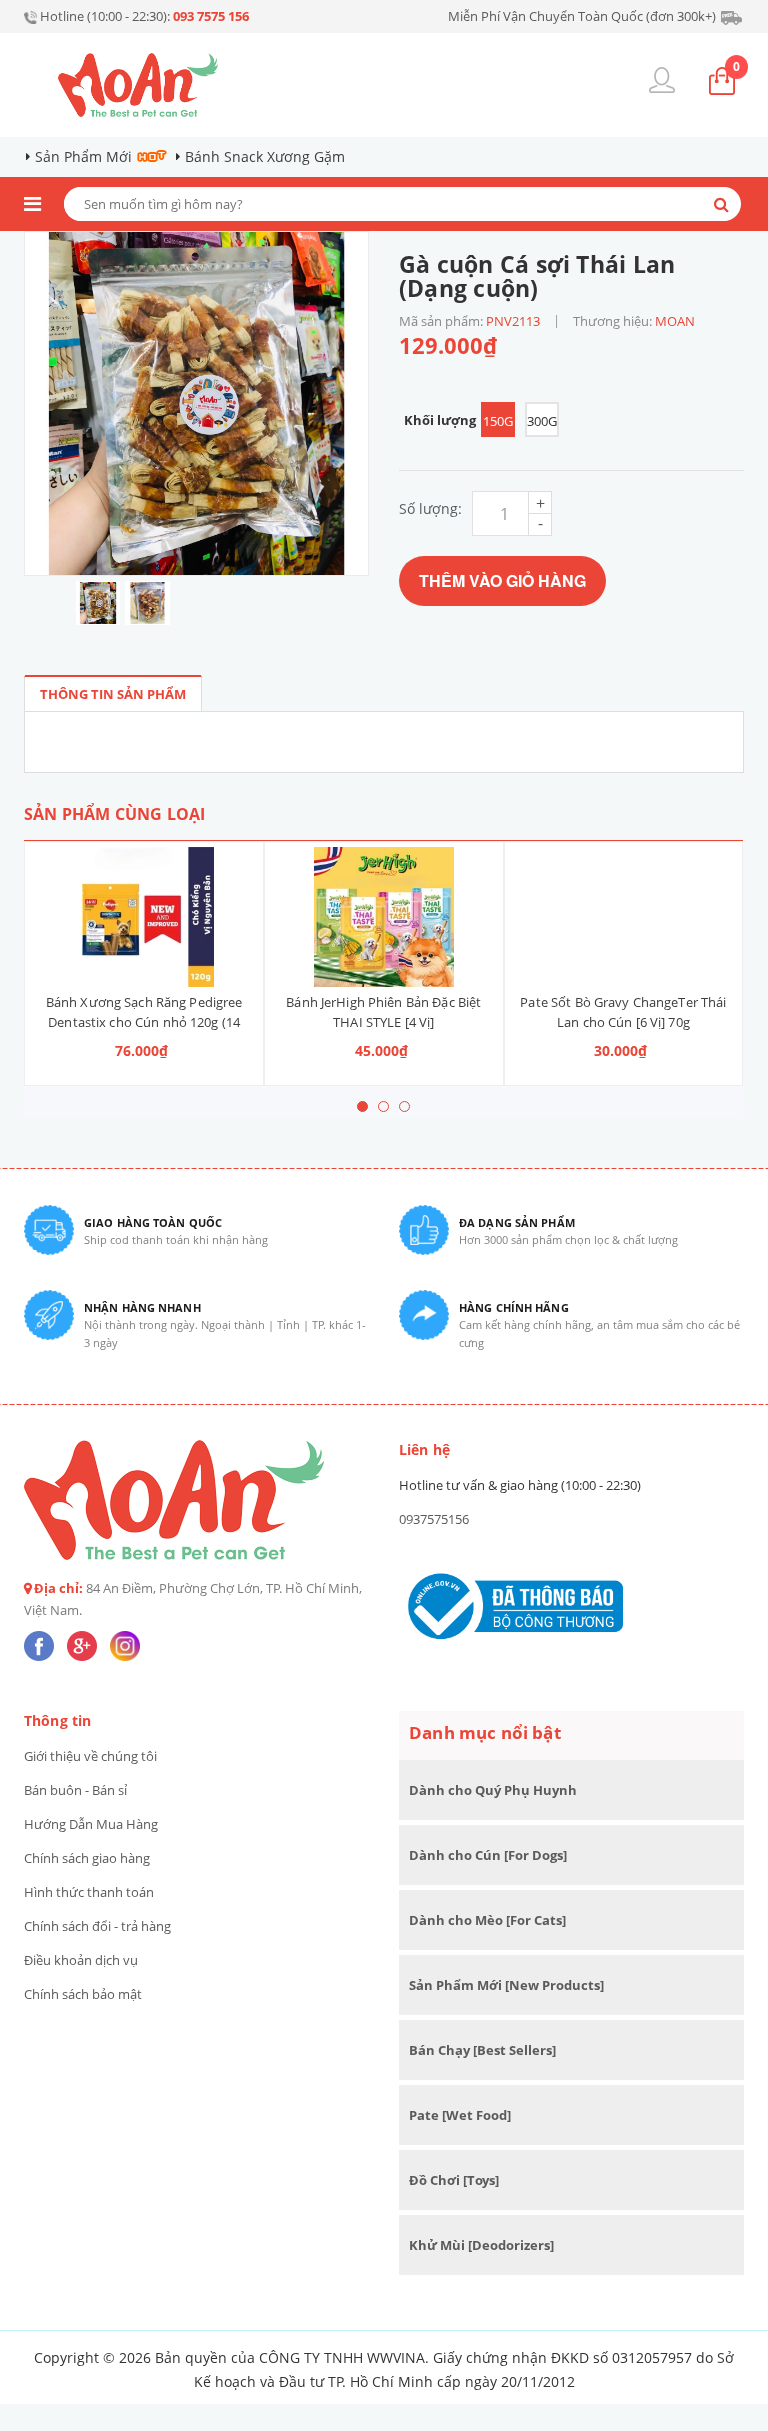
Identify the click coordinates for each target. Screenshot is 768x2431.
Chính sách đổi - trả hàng (97, 1926)
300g (542, 421)
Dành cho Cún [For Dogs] (488, 1855)
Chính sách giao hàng (87, 1858)
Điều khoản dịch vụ (81, 1960)
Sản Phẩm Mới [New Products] (506, 1985)
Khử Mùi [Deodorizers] (481, 2245)
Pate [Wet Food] (460, 2115)
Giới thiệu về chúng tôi (90, 1756)
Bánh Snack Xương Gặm (265, 156)
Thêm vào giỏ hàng (502, 580)
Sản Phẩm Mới (83, 156)
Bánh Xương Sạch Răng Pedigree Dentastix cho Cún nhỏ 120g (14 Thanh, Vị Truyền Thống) (144, 1022)
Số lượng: (430, 508)
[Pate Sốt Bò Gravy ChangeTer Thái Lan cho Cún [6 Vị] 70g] (624, 917)
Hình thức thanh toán (89, 1892)
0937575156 (434, 1519)
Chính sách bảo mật (83, 1994)
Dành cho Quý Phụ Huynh (493, 1790)
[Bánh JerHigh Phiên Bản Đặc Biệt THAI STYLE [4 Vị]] (384, 917)
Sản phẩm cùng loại (114, 814)
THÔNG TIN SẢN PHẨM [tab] (113, 694)
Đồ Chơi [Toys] (454, 2180)
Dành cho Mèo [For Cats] (487, 1920)
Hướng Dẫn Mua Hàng (91, 1824)
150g (498, 421)
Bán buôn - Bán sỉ (75, 1790)
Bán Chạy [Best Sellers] (482, 2050)
